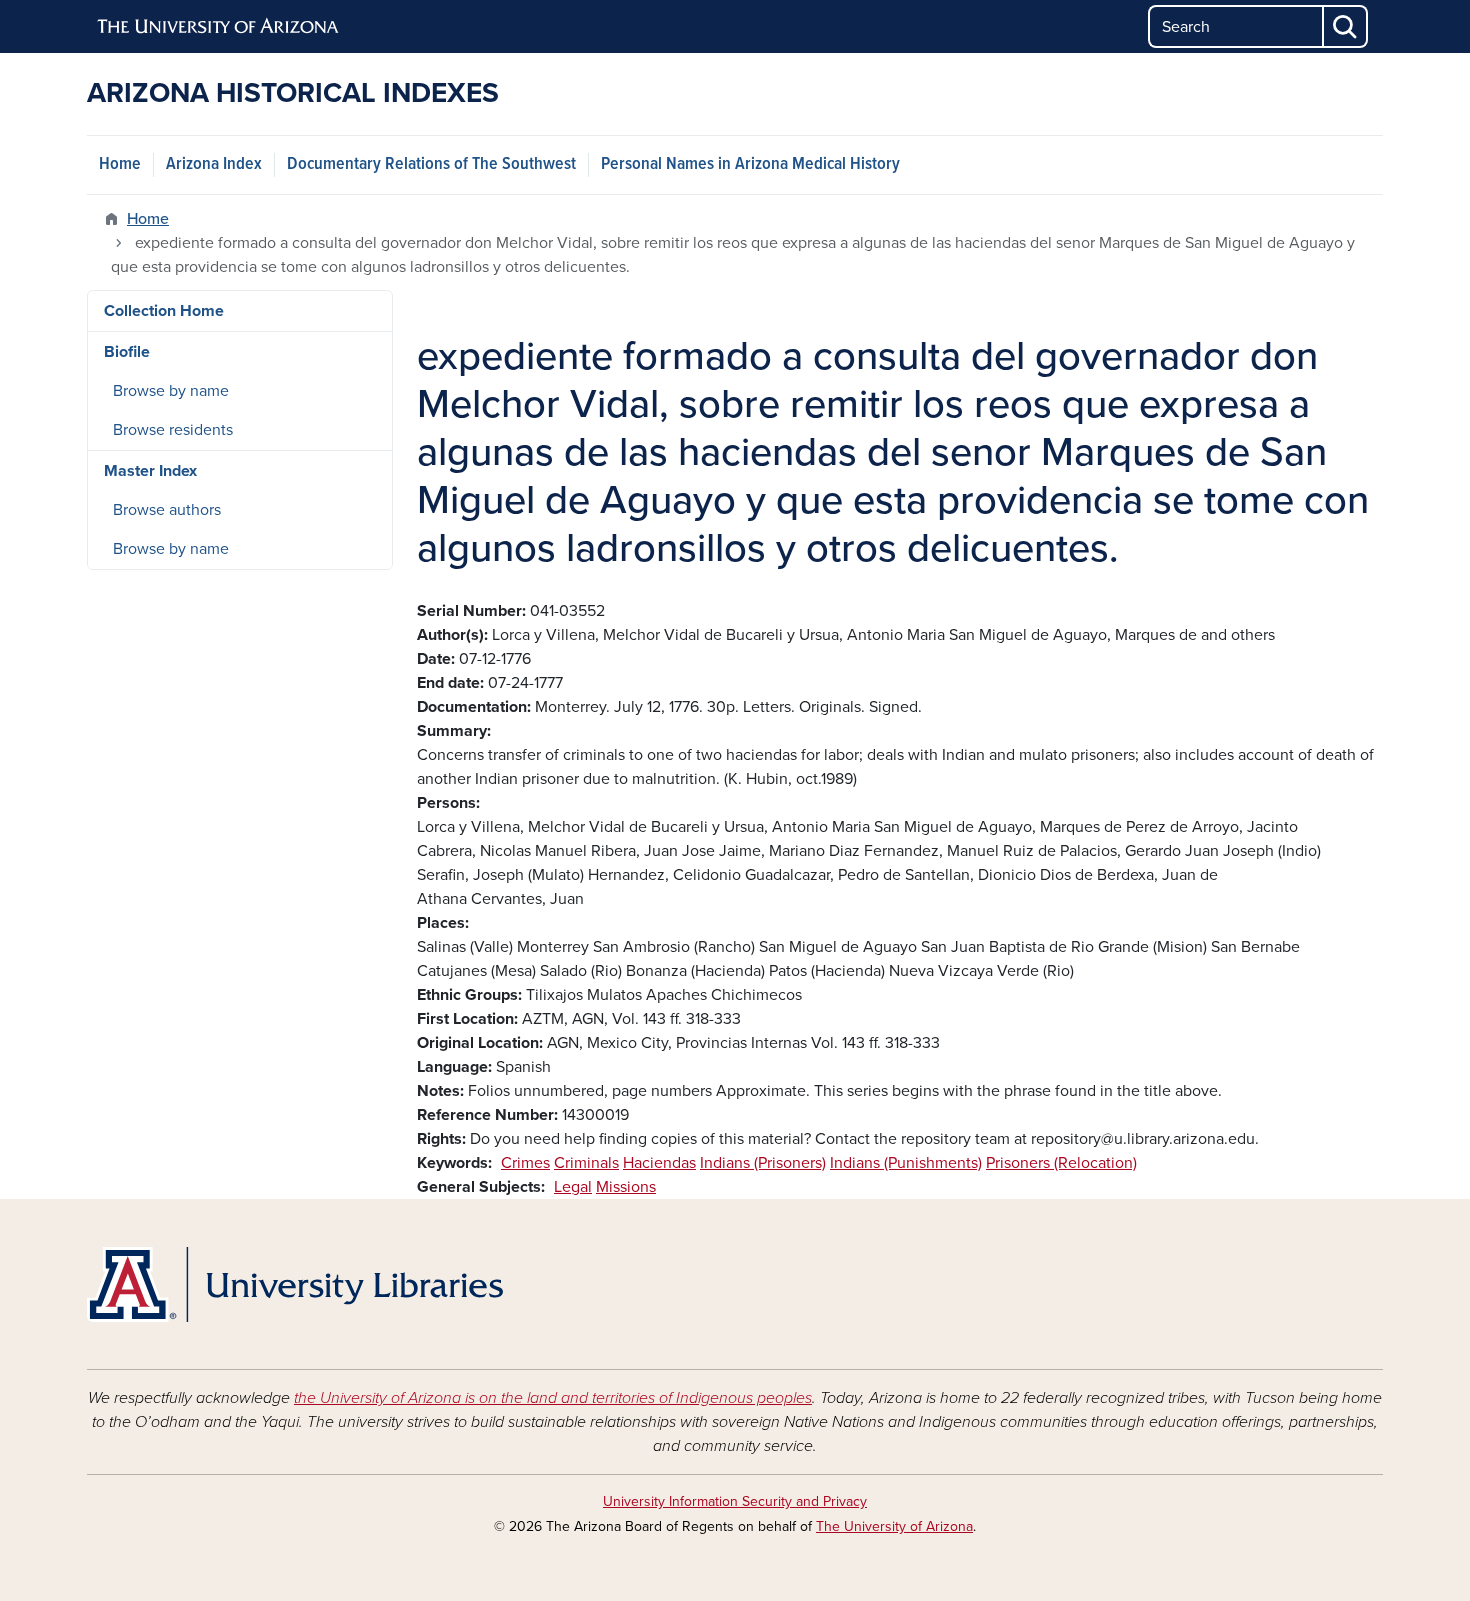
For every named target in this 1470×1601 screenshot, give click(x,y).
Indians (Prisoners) (763, 1163)
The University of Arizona (894, 1526)
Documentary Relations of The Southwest (431, 164)
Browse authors (167, 510)
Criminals (586, 1163)
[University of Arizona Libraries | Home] (295, 1284)
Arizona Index (214, 164)
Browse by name (171, 391)
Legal (573, 1187)
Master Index (150, 471)
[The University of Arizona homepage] (219, 27)
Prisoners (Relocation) (1061, 1163)
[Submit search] (1346, 26)
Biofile (127, 352)
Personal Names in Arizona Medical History (750, 164)
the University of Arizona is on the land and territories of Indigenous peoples (553, 1398)
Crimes (525, 1163)
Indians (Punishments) (906, 1163)
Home (120, 164)
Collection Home (164, 311)
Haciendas (659, 1163)
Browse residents (173, 430)
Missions (626, 1187)
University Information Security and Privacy (735, 1501)
